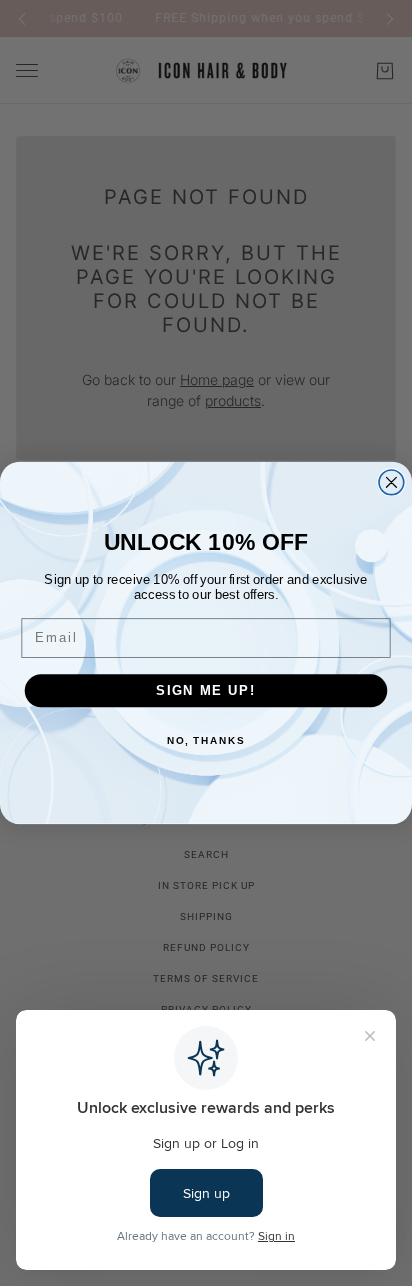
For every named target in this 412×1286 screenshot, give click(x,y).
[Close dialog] (391, 482)
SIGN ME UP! (206, 690)
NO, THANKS (206, 740)
